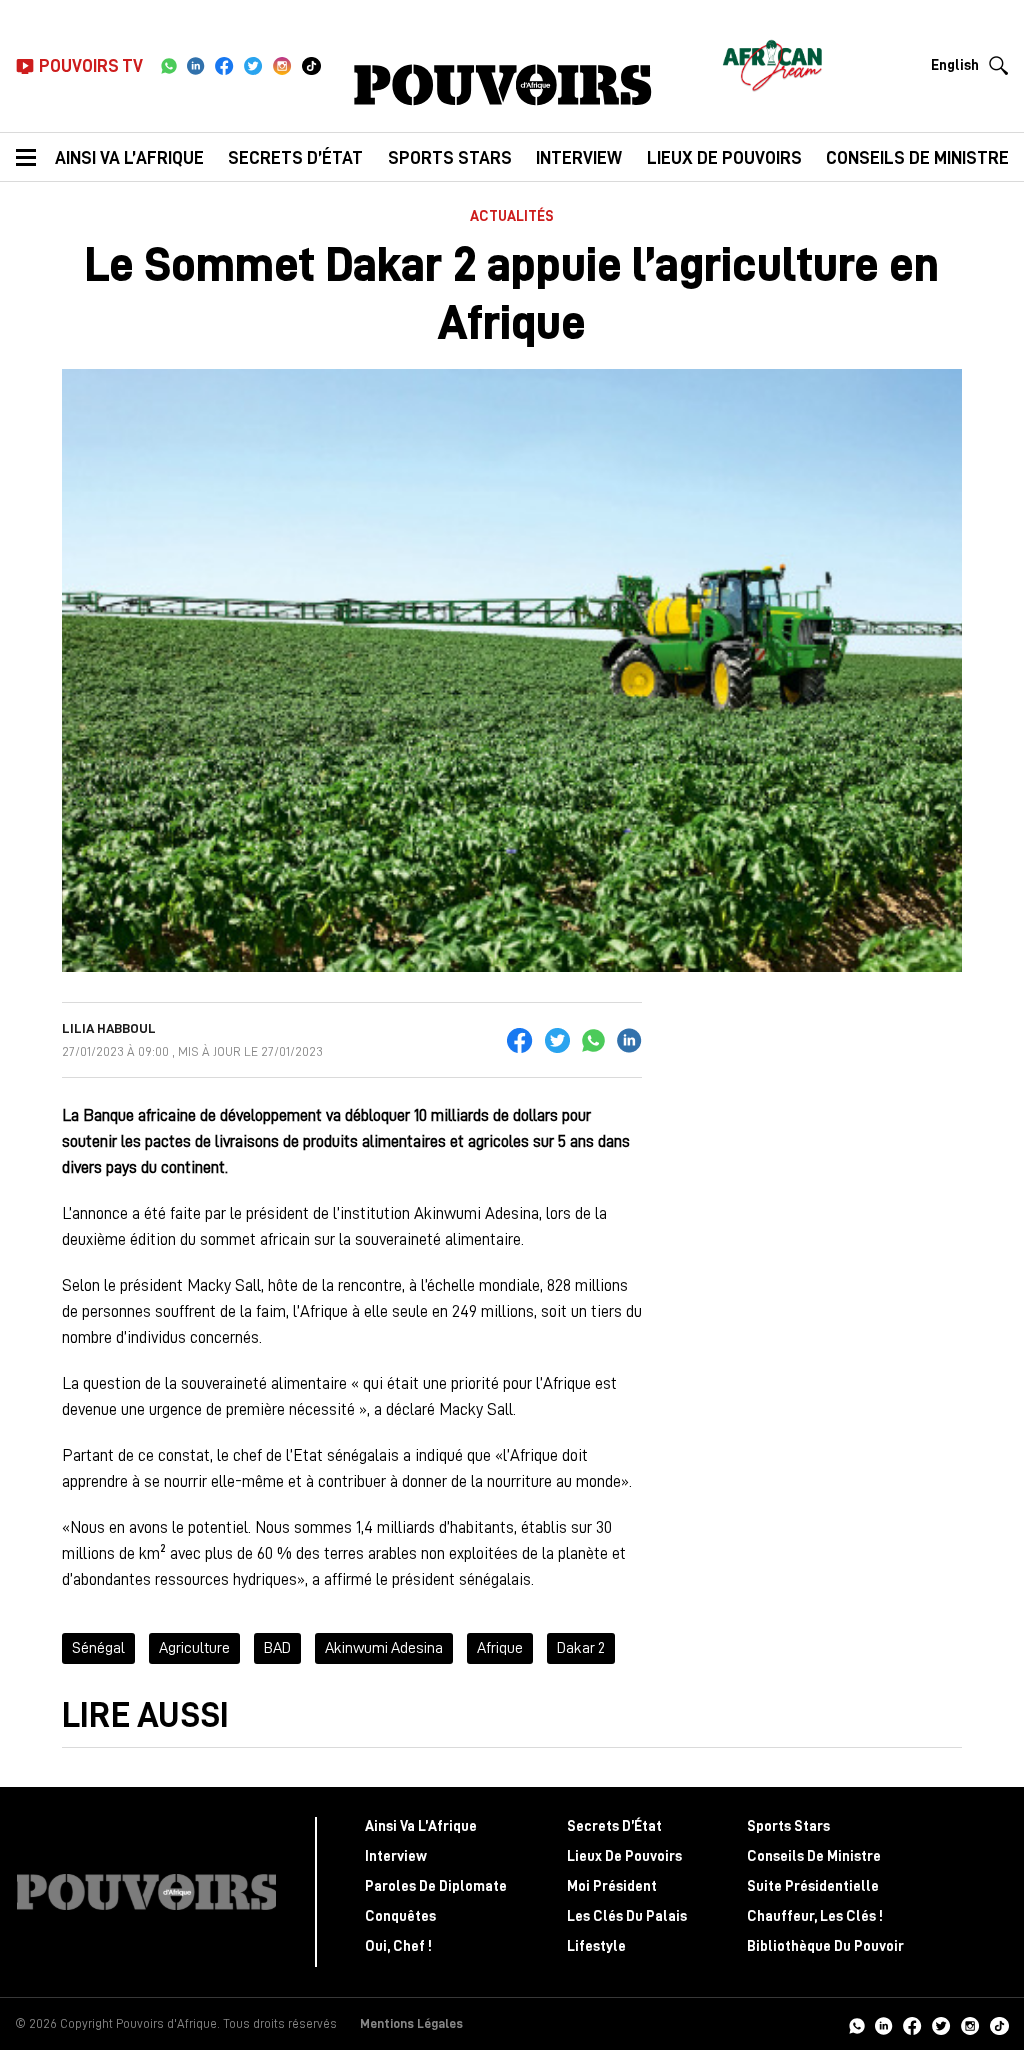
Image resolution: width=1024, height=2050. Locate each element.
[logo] (503, 85)
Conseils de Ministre (814, 1856)
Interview (579, 158)
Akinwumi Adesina (384, 1648)
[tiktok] (311, 66)
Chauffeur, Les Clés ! (815, 1916)
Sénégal (98, 1648)
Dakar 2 (581, 1648)
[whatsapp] (168, 66)
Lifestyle (596, 1946)
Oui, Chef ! (398, 1946)
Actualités (512, 216)
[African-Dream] (772, 60)
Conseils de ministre (917, 158)
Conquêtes (400, 1916)
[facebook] (224, 66)
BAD (277, 1648)
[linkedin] (196, 66)
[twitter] (253, 66)
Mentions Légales (411, 2023)
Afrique (500, 1648)
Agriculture (194, 1648)
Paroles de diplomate (436, 1886)
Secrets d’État (295, 158)
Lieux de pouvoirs (724, 158)
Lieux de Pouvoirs (624, 1856)
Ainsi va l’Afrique (129, 158)
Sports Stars (450, 158)
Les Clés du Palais (627, 1916)
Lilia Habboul (109, 1028)
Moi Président (612, 1886)
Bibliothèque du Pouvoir (825, 1946)
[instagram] (282, 66)
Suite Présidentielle (813, 1886)
